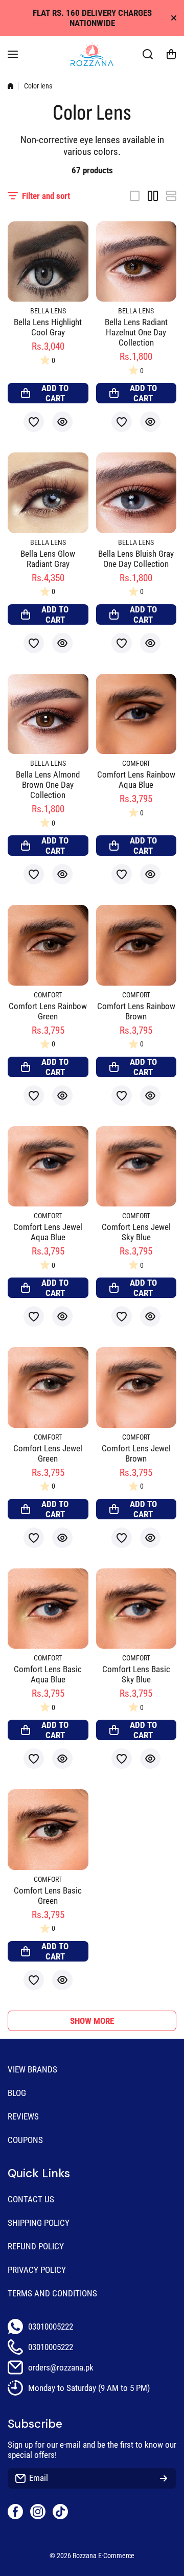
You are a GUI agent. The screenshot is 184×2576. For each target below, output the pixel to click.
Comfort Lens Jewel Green (48, 1453)
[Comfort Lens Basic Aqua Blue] (48, 1609)
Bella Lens (48, 311)
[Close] (174, 18)
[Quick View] (62, 422)
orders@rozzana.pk (61, 2367)
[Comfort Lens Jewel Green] (48, 1387)
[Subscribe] (164, 2478)
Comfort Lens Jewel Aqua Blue (48, 1232)
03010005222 (51, 2327)
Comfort (136, 763)
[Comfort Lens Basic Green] (48, 1830)
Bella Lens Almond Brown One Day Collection (48, 785)
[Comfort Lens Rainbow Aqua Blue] (136, 714)
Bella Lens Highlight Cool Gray (48, 327)
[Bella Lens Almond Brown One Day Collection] (48, 714)
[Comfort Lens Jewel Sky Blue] (136, 1167)
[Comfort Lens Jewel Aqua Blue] (48, 1167)
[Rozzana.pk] (92, 54)
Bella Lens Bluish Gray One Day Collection (136, 559)
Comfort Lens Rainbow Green (48, 1011)
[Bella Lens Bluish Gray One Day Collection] (136, 493)
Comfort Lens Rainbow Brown (136, 1011)
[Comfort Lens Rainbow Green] (48, 945)
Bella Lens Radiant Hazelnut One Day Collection (136, 332)
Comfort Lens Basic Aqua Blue (48, 1674)
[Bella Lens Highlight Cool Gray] (48, 262)
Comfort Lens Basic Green (48, 1896)
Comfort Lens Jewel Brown (136, 1453)
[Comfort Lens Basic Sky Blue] (136, 1609)
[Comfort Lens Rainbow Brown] (136, 945)
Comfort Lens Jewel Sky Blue (136, 1232)
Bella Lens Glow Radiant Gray (48, 559)
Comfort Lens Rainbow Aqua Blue (136, 780)
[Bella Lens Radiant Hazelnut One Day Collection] (136, 262)
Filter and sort (46, 196)
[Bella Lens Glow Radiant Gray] (48, 493)
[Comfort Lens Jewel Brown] (136, 1387)
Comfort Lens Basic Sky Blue (136, 1674)
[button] (171, 54)
